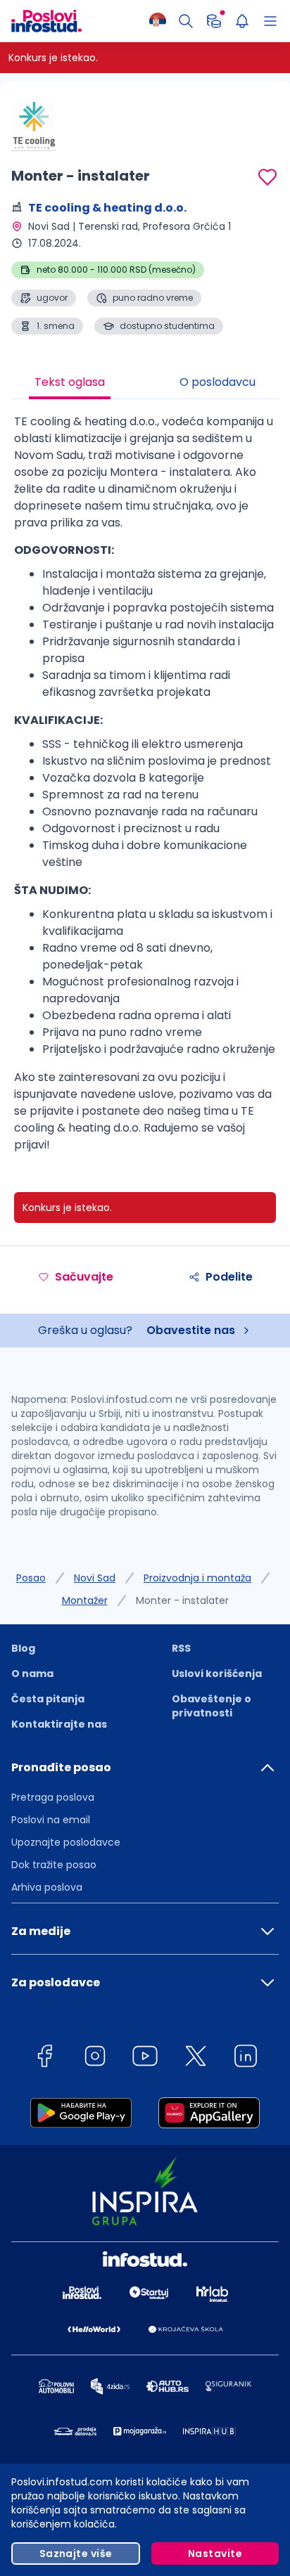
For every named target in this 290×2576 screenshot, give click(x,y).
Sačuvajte (84, 1277)
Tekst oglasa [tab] (70, 382)
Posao (31, 1578)
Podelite (229, 1277)
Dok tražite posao (54, 1865)
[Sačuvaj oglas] (267, 177)
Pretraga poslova (53, 1797)
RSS (181, 1648)
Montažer (85, 1600)
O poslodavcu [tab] (217, 382)
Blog (23, 1648)
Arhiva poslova (47, 1887)
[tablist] (145, 384)
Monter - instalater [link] (182, 1600)
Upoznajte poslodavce (66, 1842)
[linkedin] (246, 2058)
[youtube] (145, 2058)
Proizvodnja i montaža (197, 1578)
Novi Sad (95, 1578)
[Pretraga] (186, 21)
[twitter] (196, 2058)
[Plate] (214, 21)
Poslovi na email (51, 1820)
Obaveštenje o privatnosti (212, 1706)
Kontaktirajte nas (59, 1724)
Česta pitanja (48, 1699)
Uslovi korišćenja (217, 1674)
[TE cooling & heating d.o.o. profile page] (46, 127)
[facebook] (44, 2058)
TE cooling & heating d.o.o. (107, 208)
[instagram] (95, 2058)
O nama (32, 1674)
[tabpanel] (145, 789)
